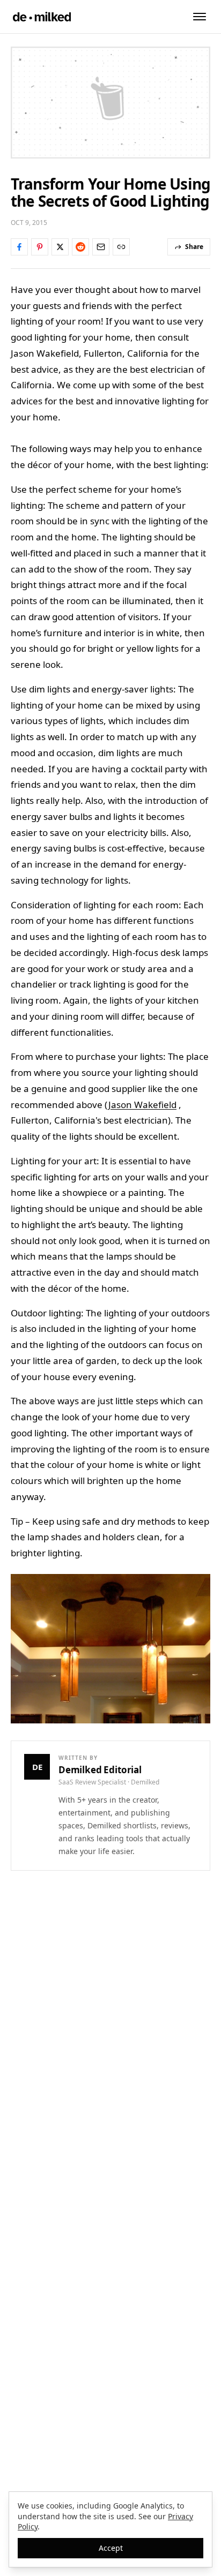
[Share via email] (101, 247)
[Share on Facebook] (19, 247)
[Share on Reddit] (80, 247)
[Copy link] (121, 247)
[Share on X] (60, 247)
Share (194, 247)
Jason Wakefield (142, 1105)
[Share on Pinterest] (40, 247)
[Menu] (200, 17)
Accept (111, 2548)
